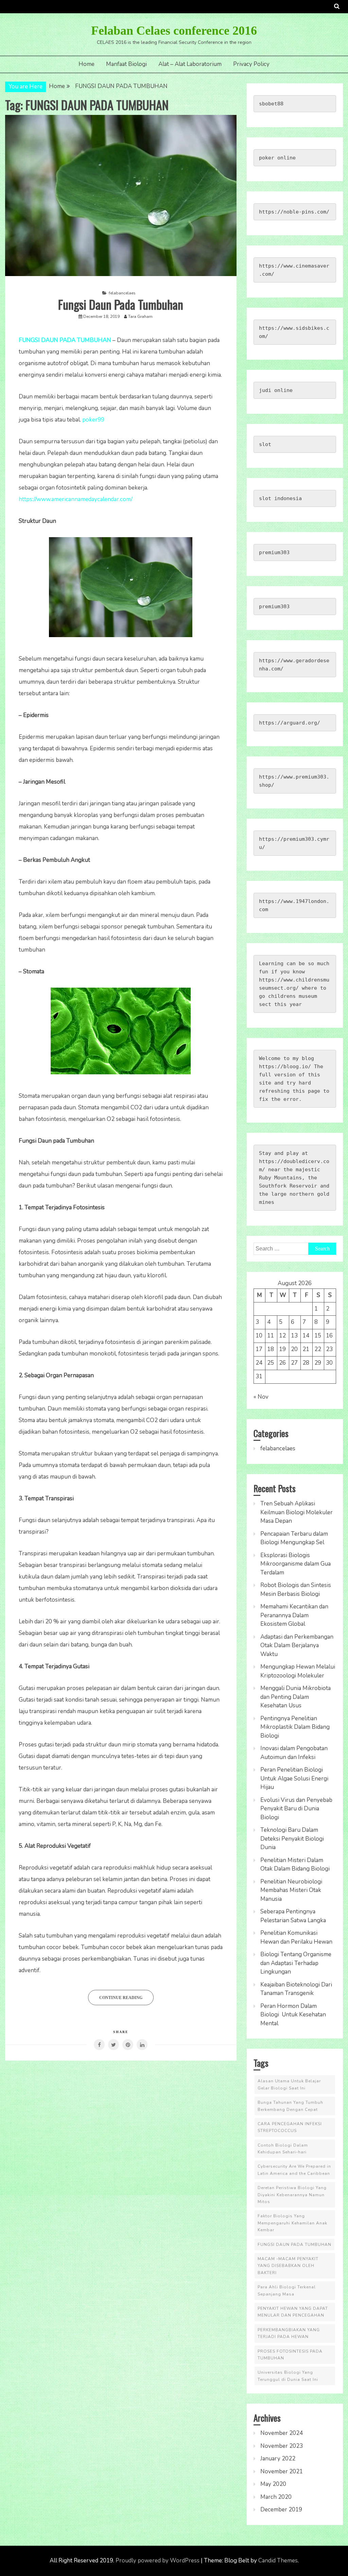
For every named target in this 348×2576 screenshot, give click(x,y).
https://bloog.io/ (285, 1067)
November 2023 (282, 2446)
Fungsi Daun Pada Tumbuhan (121, 304)
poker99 (93, 420)
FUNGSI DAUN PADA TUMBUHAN (294, 2245)
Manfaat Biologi (126, 64)
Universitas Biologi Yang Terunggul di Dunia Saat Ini (288, 2376)
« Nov (261, 1397)
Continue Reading (121, 1998)
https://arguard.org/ (290, 723)
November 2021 (282, 2471)
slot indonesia (280, 498)
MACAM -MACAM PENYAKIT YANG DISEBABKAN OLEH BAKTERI (288, 2266)
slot (265, 444)
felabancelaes (122, 293)
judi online (276, 390)
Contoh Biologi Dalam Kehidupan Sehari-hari (283, 2149)
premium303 (274, 552)
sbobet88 (271, 104)
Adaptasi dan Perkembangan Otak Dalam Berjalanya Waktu (297, 1645)
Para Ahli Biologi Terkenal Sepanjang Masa (287, 2290)
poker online (277, 158)
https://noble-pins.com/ (294, 212)
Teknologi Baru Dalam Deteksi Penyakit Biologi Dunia (292, 1839)
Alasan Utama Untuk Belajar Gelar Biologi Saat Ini (289, 2084)
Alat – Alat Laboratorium (190, 64)
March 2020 (276, 2497)
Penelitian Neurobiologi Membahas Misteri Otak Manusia (291, 1890)
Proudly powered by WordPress (158, 2561)
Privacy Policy (251, 64)
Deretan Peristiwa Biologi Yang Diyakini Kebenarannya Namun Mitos (292, 2195)
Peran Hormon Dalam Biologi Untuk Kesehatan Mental (293, 2015)
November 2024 (282, 2433)
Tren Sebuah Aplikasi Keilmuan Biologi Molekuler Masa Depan (297, 1512)
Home (86, 64)
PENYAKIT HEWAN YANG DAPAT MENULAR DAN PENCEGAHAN (293, 2312)
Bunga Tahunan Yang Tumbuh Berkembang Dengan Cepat (290, 2106)
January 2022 (278, 2459)
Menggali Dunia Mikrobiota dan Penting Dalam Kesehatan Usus (295, 1697)
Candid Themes (278, 2561)
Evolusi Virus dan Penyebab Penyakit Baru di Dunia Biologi (296, 1809)
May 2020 (273, 2484)
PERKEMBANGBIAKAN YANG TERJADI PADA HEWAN (289, 2333)
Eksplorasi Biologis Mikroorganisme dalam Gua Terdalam (295, 1564)
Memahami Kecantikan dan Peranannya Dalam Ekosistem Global (294, 1615)
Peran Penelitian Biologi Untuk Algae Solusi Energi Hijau (294, 1778)
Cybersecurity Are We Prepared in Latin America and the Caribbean (294, 2170)
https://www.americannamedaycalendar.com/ (76, 499)
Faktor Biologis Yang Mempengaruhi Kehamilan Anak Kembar (292, 2223)
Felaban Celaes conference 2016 (174, 31)
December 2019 (281, 2510)
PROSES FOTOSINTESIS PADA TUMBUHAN (290, 2355)
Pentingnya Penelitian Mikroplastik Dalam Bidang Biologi (295, 1727)
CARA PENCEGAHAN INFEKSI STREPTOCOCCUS (290, 2127)
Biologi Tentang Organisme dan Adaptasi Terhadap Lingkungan (296, 1963)
